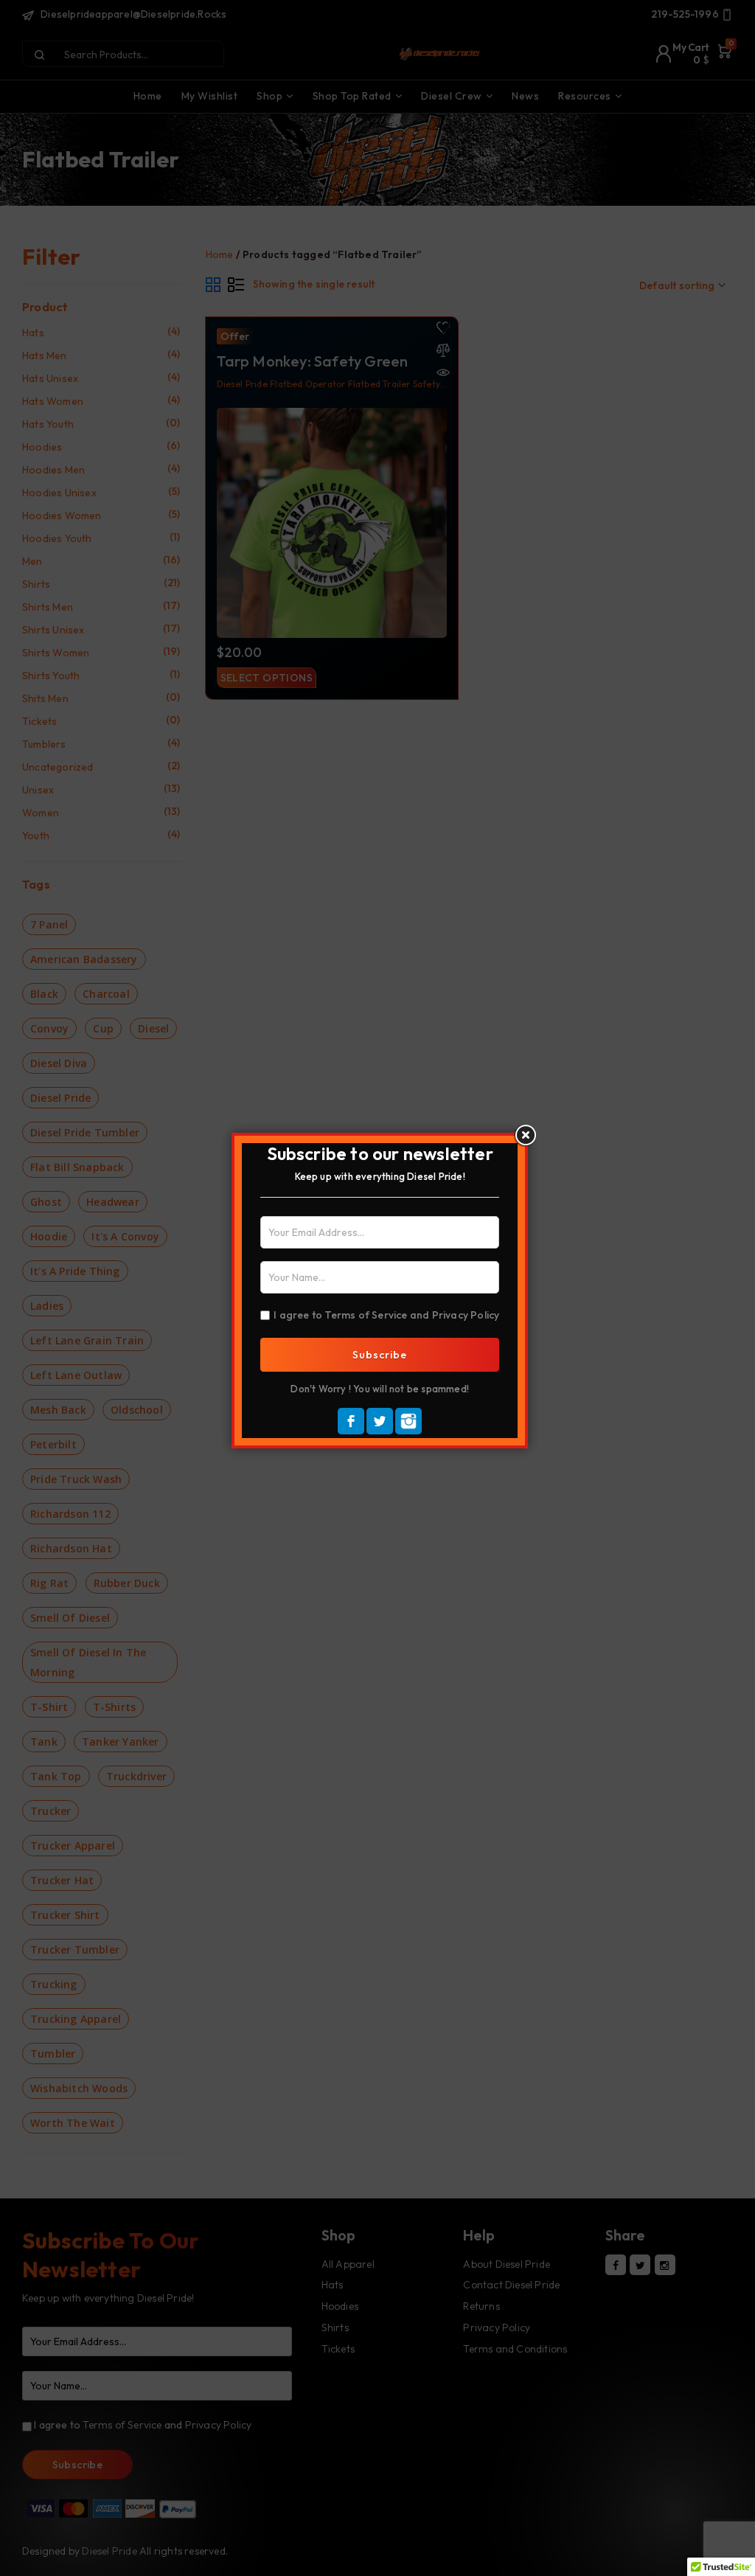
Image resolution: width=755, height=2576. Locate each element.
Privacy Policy (466, 1315)
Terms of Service (366, 1315)
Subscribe (380, 1355)
